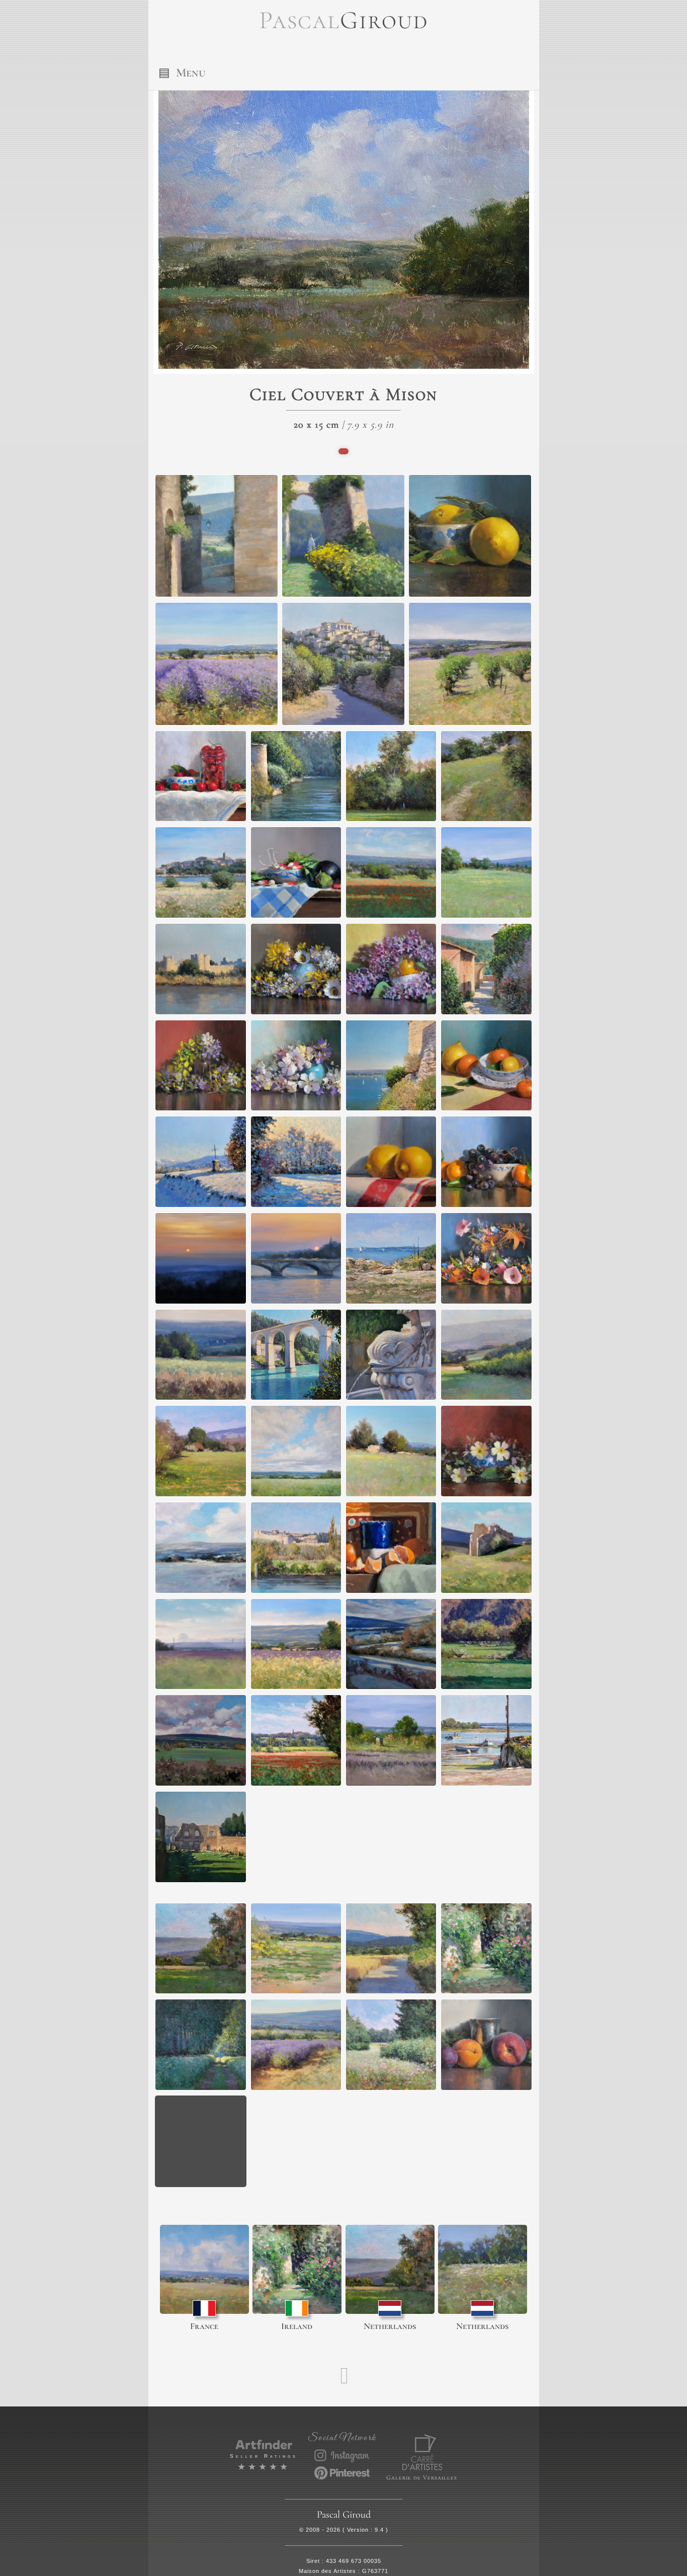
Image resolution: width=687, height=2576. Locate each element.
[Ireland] (297, 2269)
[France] (204, 2269)
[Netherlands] (390, 2269)
